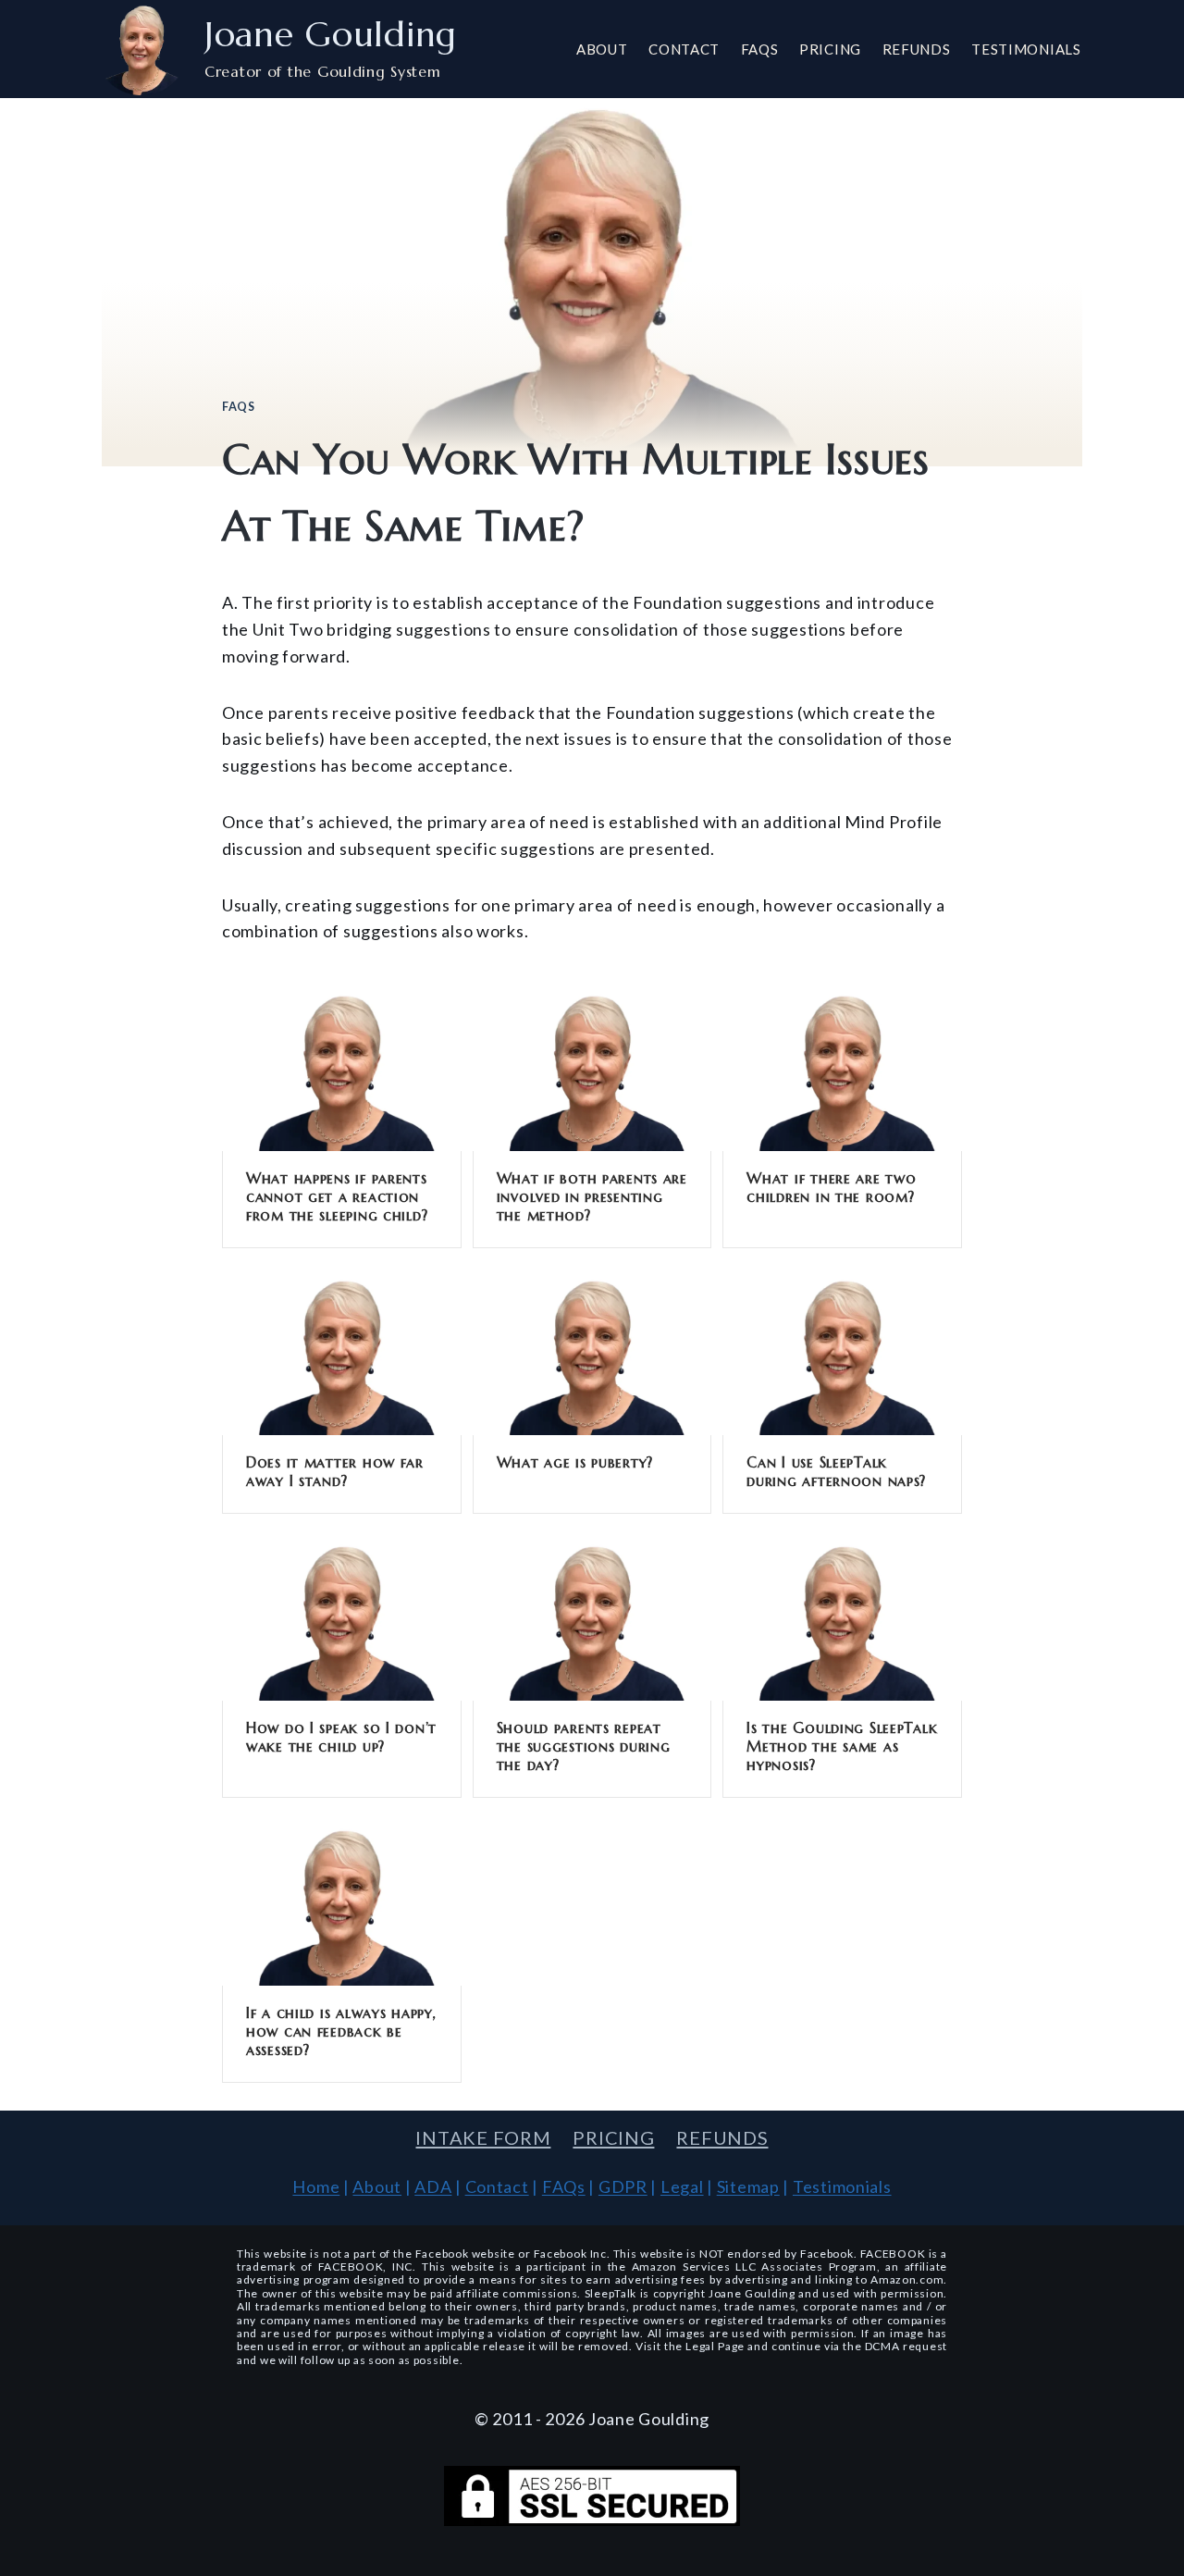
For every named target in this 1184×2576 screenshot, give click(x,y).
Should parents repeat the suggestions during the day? (584, 1746)
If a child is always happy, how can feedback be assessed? (341, 2031)
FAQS (760, 49)
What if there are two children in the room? (831, 1187)
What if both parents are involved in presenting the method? (592, 1196)
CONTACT (684, 49)
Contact (497, 2186)
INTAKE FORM (483, 2137)
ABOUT (602, 49)
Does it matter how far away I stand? (335, 1471)
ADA (433, 2186)
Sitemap (748, 2186)
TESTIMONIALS (1026, 49)
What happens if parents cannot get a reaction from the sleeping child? (337, 1196)
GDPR (623, 2186)
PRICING (830, 49)
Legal (682, 2186)
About (377, 2186)
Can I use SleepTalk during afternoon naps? (836, 1471)
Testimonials (842, 2186)
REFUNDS (917, 49)
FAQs (239, 407)
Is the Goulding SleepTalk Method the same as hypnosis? (842, 1746)
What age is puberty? (575, 1462)
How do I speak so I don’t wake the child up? (341, 1737)
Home (316, 2186)
